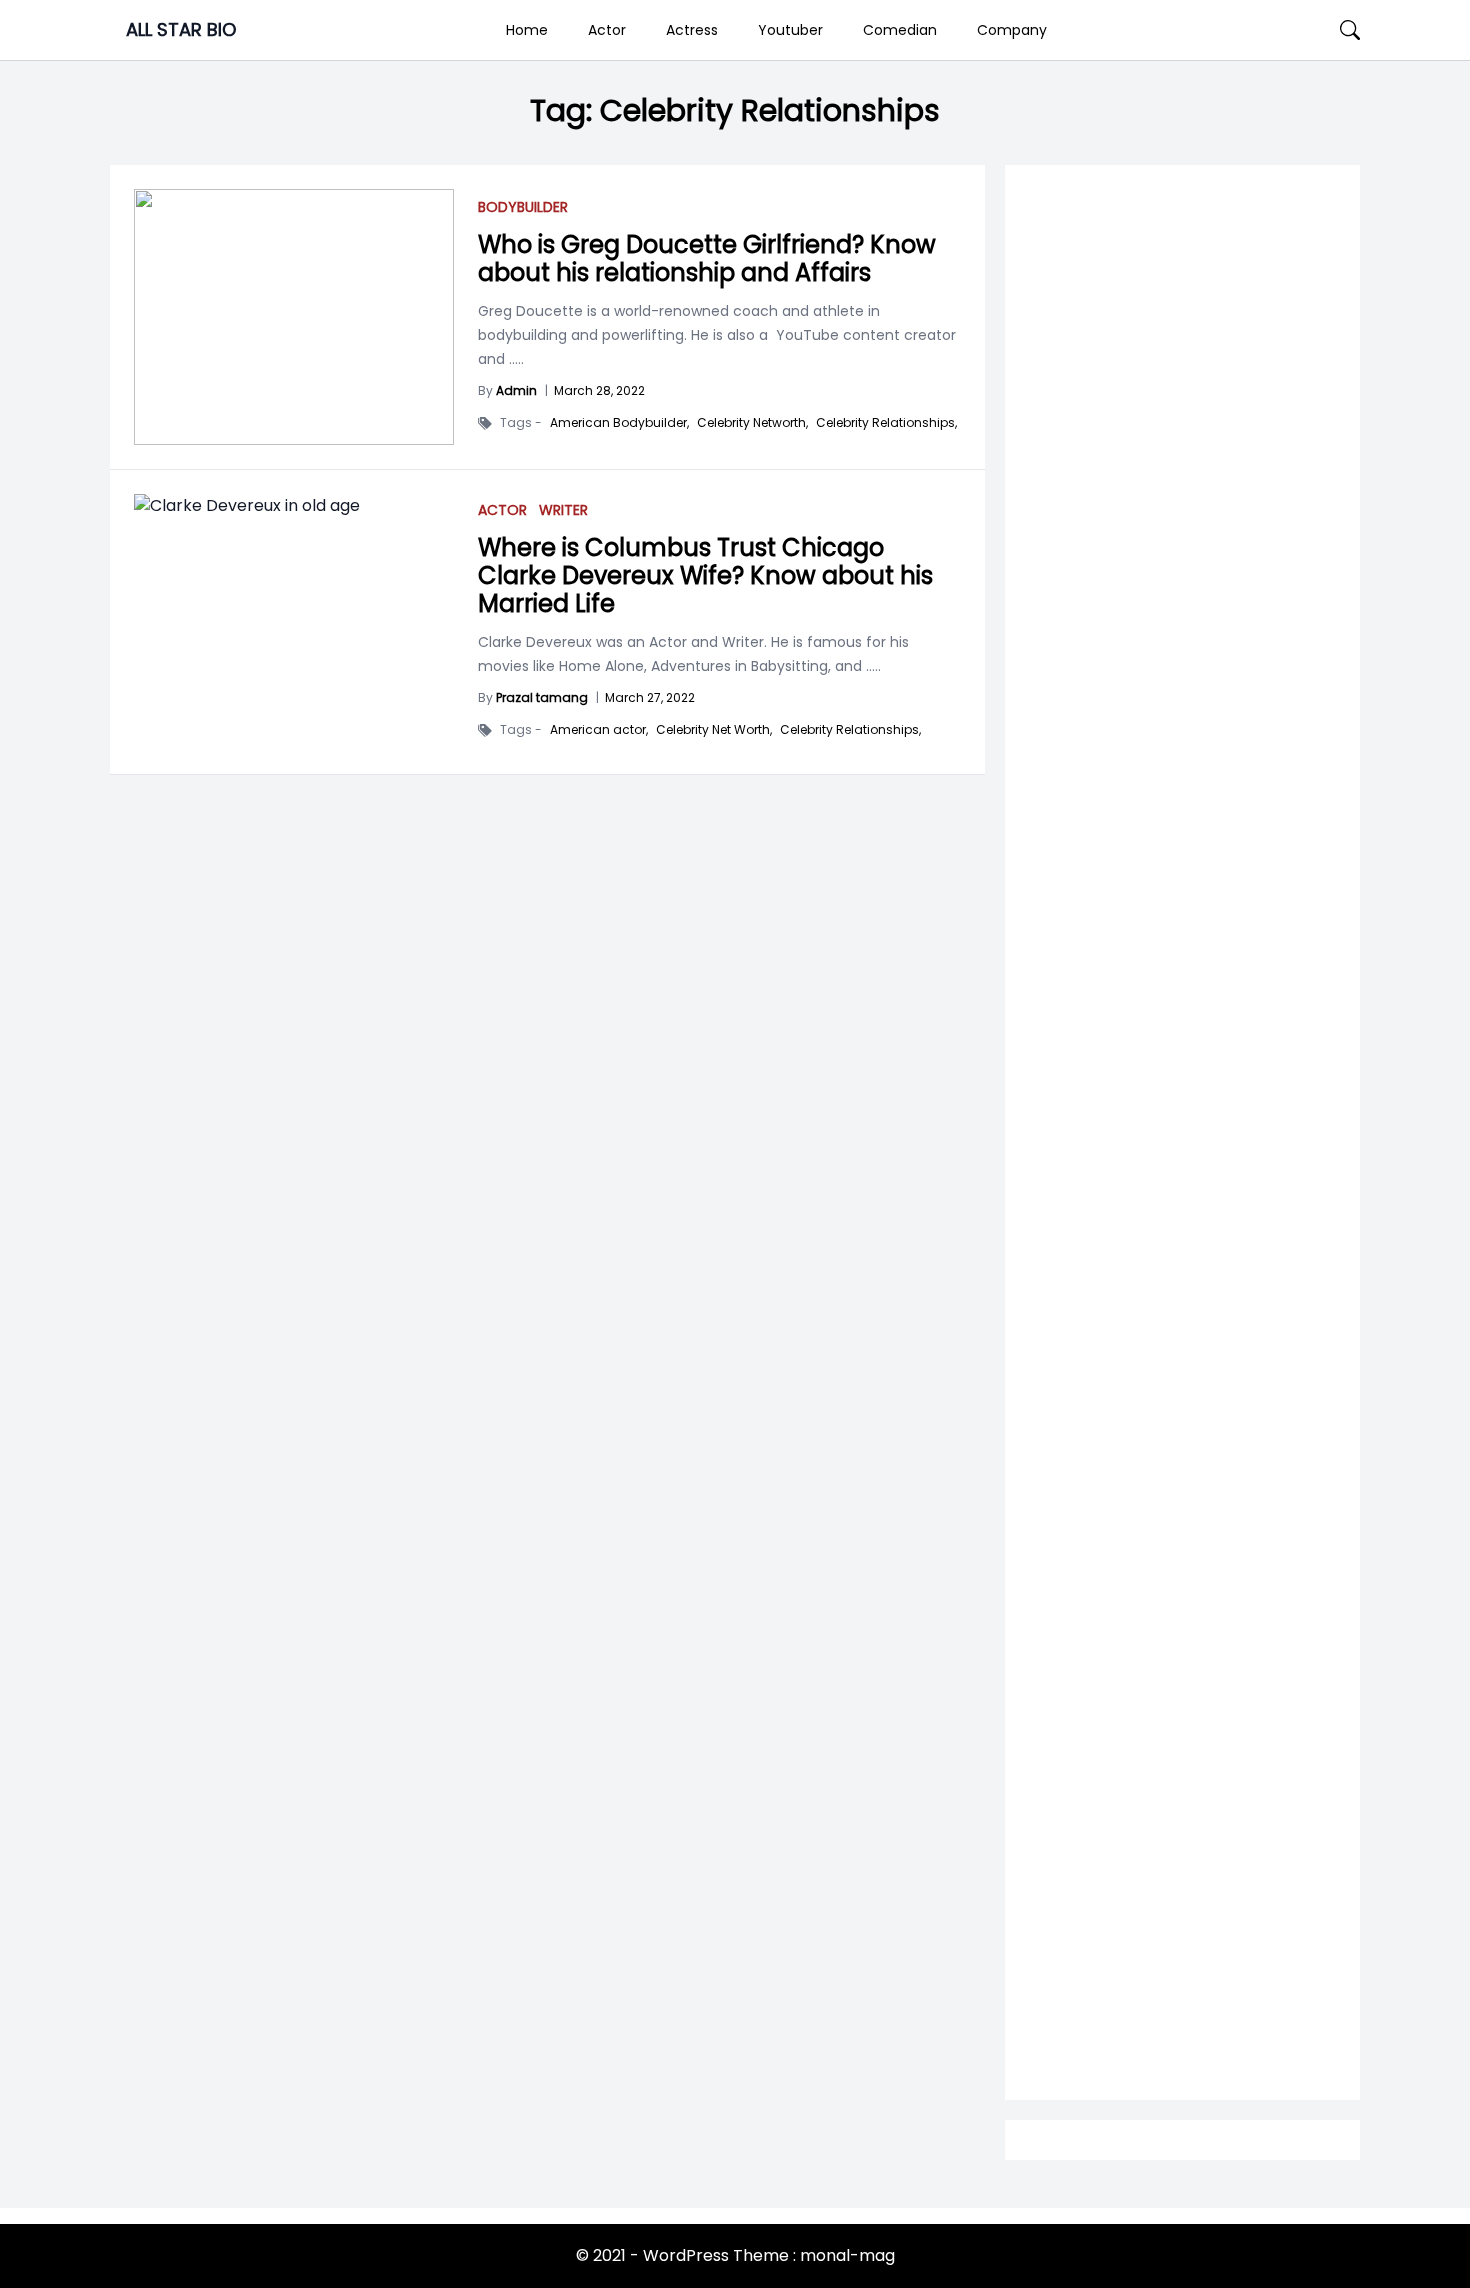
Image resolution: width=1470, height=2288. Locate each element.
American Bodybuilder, (619, 423)
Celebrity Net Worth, (714, 730)
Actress (692, 30)
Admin (516, 390)
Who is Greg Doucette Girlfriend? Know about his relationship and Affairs (707, 258)
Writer (563, 510)
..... (514, 359)
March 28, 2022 (599, 390)
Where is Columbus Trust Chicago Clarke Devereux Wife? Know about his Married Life (705, 575)
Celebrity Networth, (752, 423)
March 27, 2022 (650, 697)
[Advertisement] (1182, 971)
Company (1012, 30)
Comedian (900, 30)
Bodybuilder (523, 207)
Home (527, 30)
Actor (607, 30)
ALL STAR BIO (181, 29)
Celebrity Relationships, (886, 423)
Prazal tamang (542, 697)
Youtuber (790, 30)
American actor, (599, 730)
